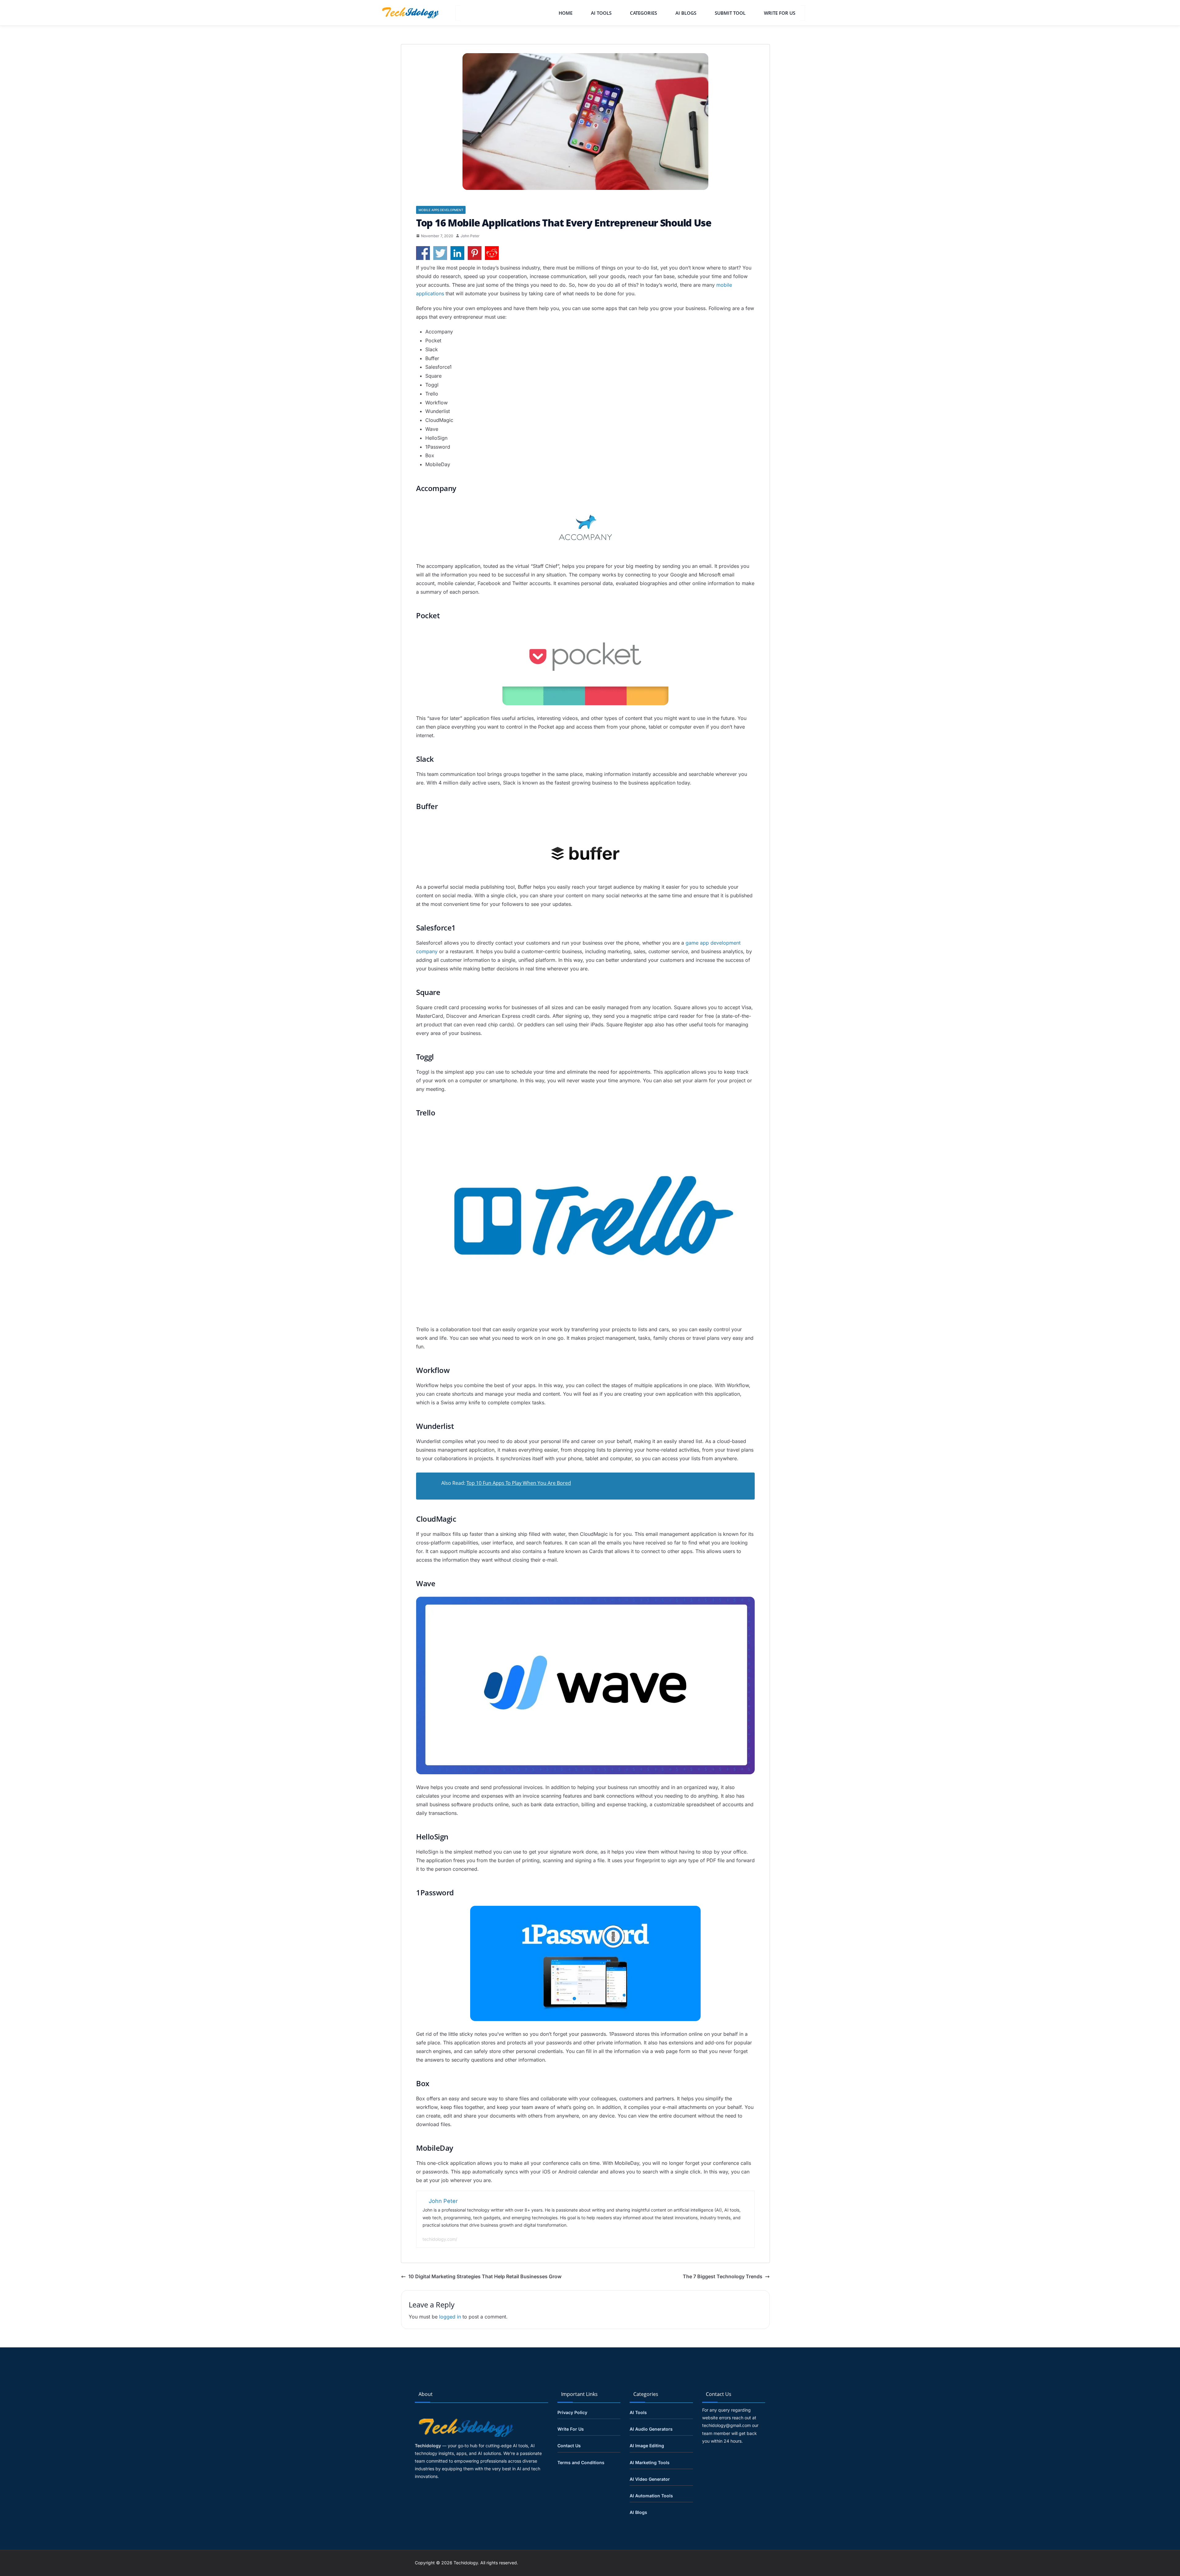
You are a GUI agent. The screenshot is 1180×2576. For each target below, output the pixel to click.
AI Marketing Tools (650, 2462)
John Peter (470, 236)
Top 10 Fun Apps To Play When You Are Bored (519, 1483)
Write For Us (780, 13)
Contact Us (569, 2446)
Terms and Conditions (581, 2462)
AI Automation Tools (651, 2496)
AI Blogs (686, 13)
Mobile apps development (441, 210)
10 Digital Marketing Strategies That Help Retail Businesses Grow (485, 2276)
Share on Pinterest (475, 253)
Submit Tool (730, 13)
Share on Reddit (492, 253)
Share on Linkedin (457, 253)
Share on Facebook (423, 253)
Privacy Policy (572, 2412)
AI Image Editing (647, 2446)
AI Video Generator (650, 2479)
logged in (450, 2317)
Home (566, 13)
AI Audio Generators (651, 2429)
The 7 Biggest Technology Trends (723, 2276)
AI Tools (601, 13)
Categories (643, 13)
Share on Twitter (440, 253)
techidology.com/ (440, 2239)
